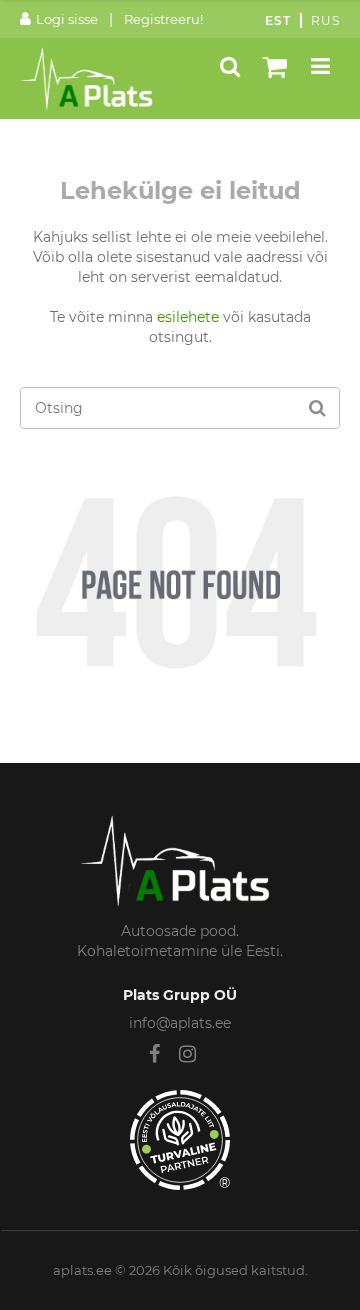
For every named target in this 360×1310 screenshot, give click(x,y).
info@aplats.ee (180, 1023)
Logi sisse (67, 19)
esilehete (188, 317)
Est (278, 20)
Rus (325, 20)
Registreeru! (163, 19)
